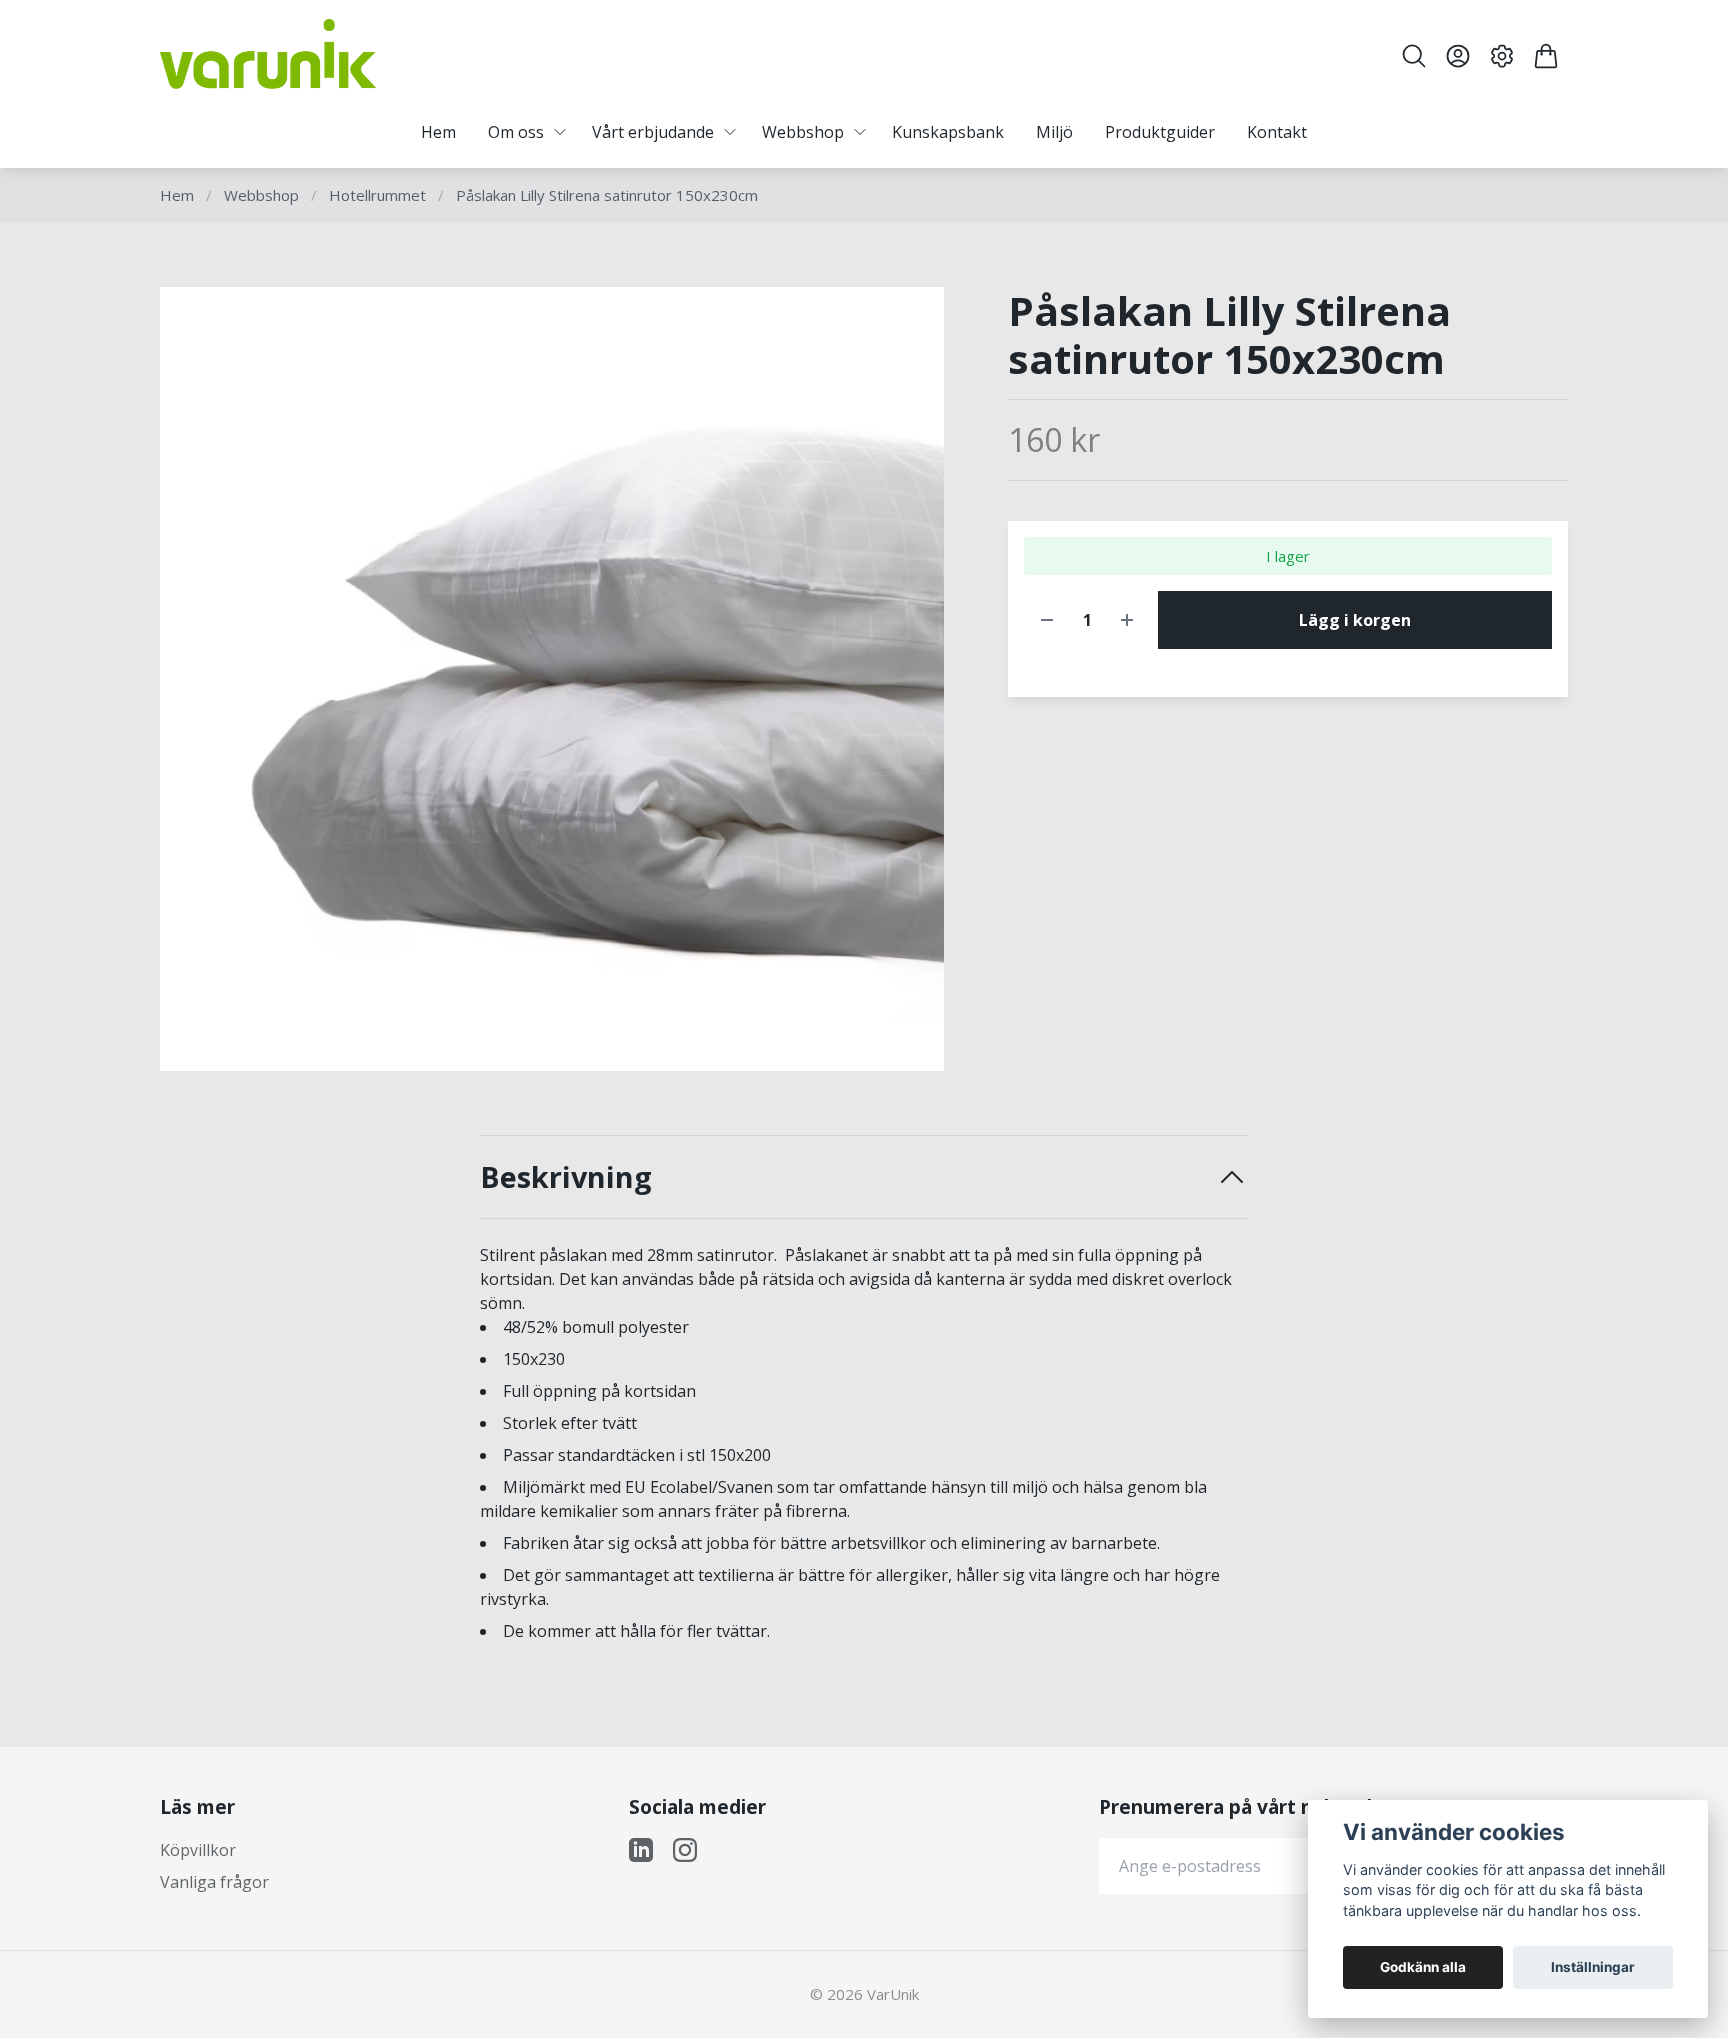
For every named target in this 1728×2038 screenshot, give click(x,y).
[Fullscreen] (552, 679)
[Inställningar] (1502, 56)
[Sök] (1414, 56)
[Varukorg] (1546, 56)
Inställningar (1593, 1967)
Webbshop (261, 195)
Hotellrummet (377, 195)
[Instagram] (685, 1850)
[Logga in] (1458, 56)
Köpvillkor (198, 1850)
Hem (177, 195)
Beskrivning (566, 1177)
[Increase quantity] (1127, 620)
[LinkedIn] (641, 1850)
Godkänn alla (1423, 1967)
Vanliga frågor (214, 1882)
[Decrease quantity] (1047, 620)
